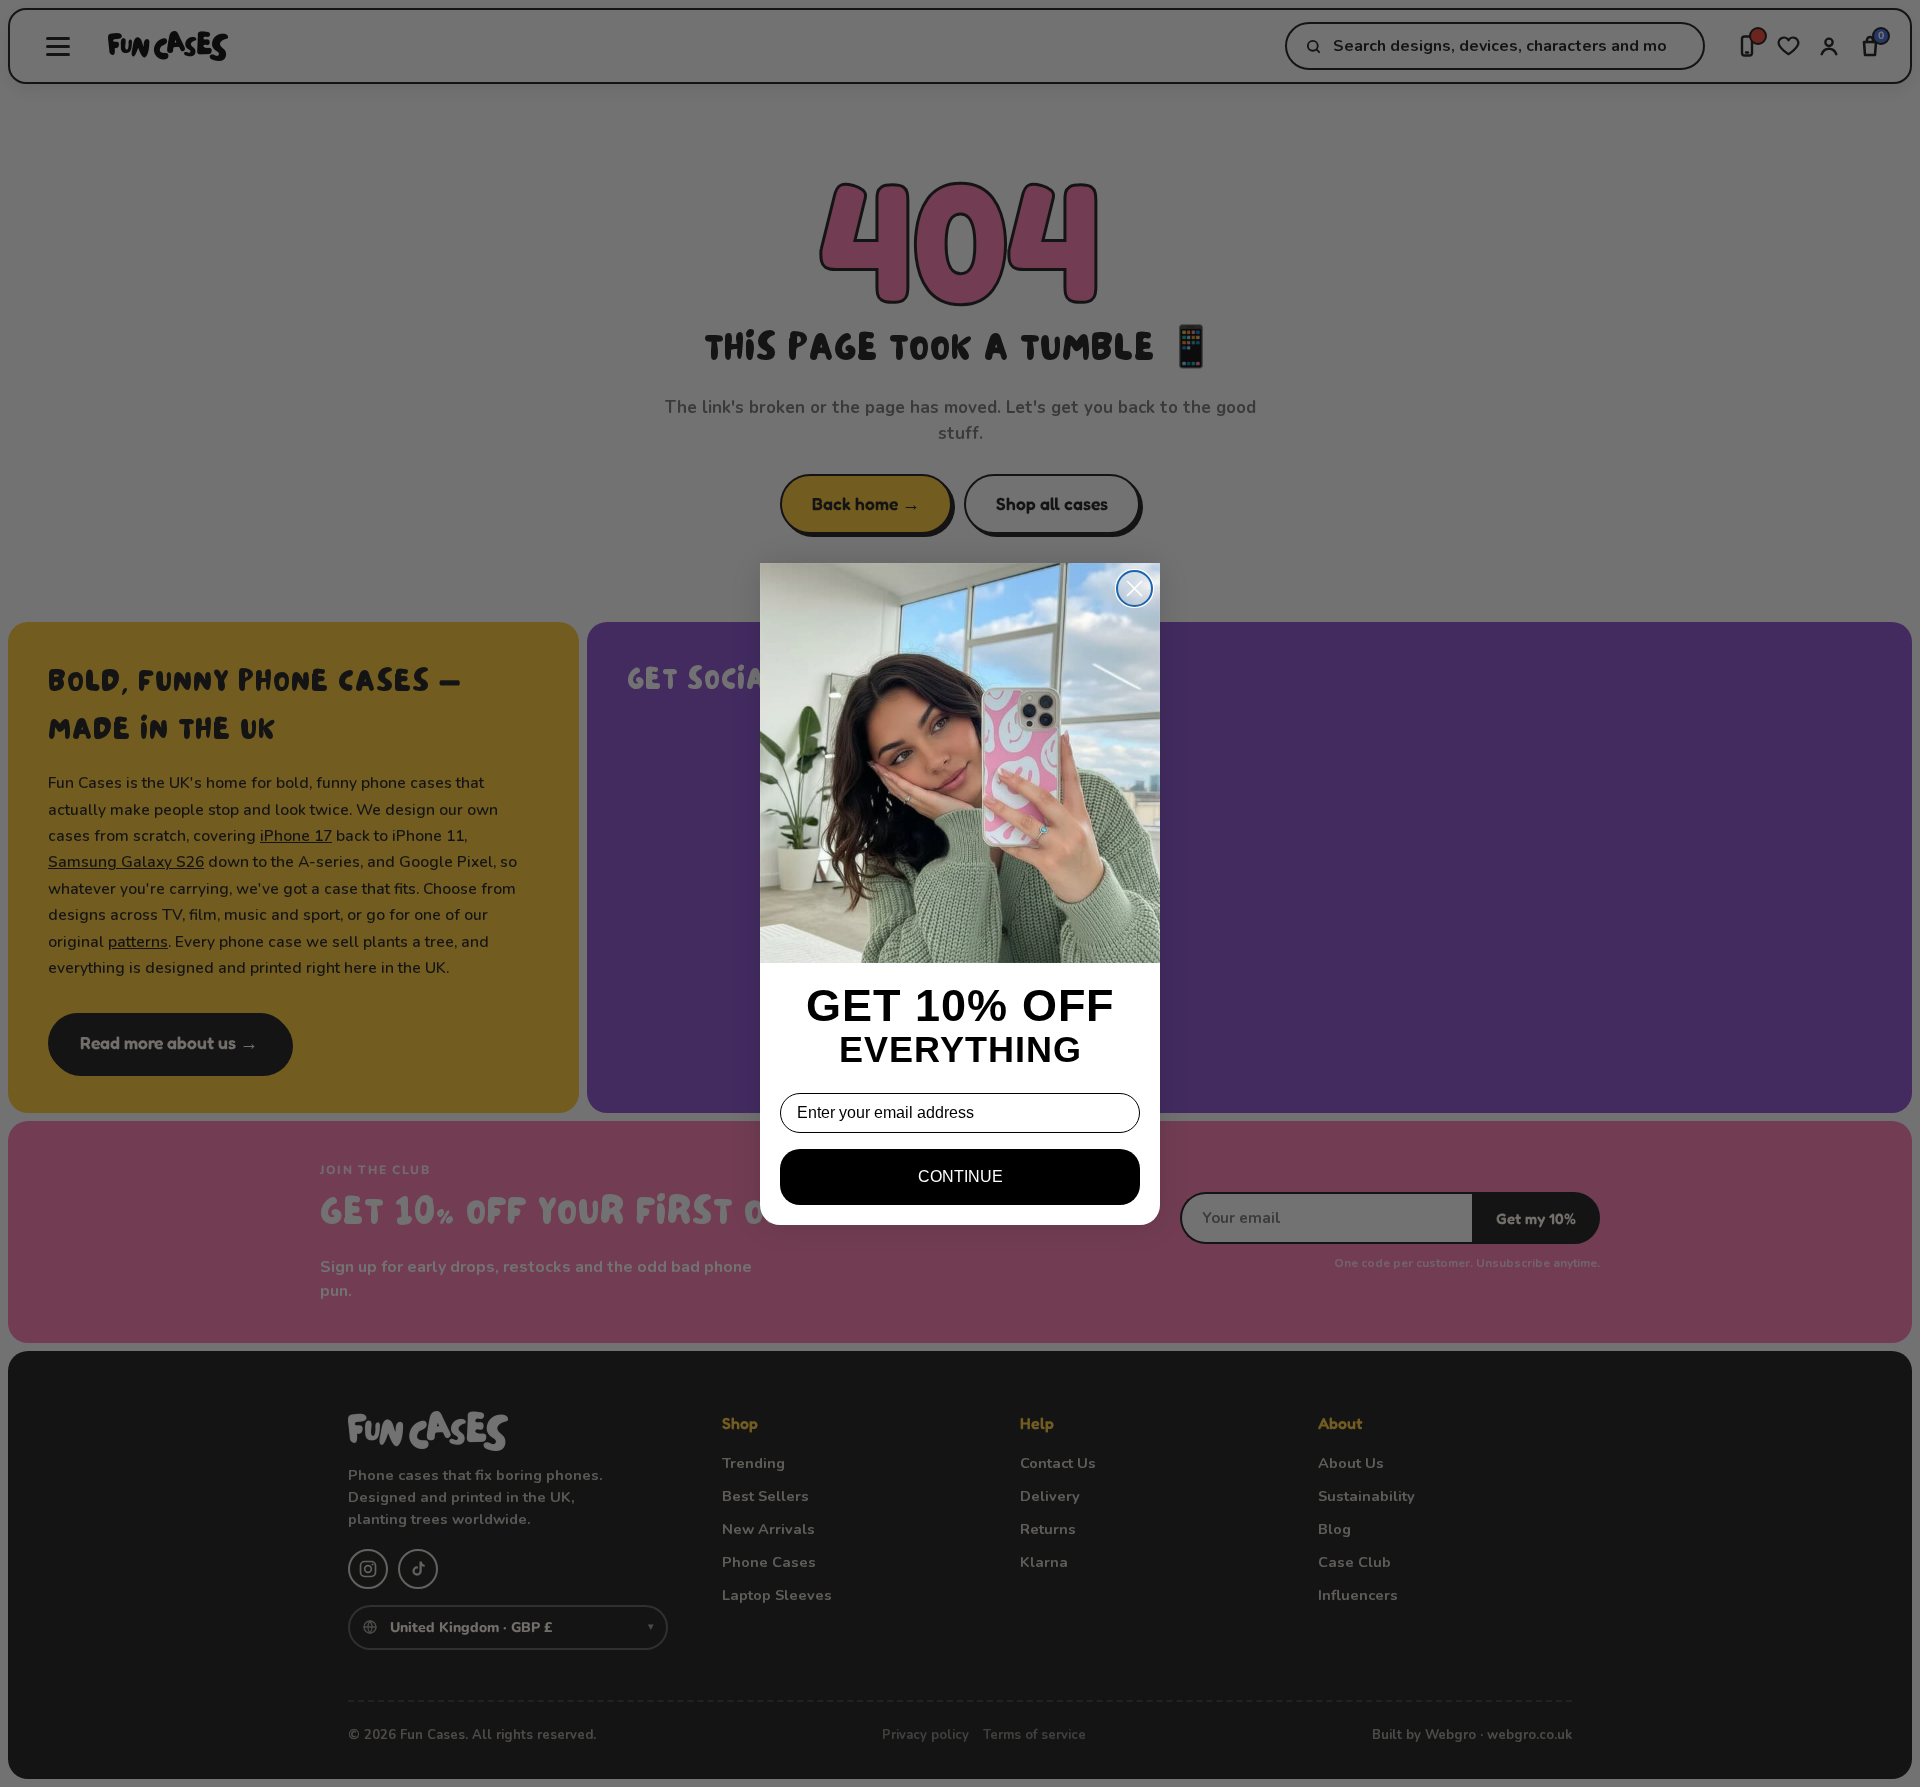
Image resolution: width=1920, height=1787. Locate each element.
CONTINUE (960, 1176)
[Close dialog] (1134, 588)
